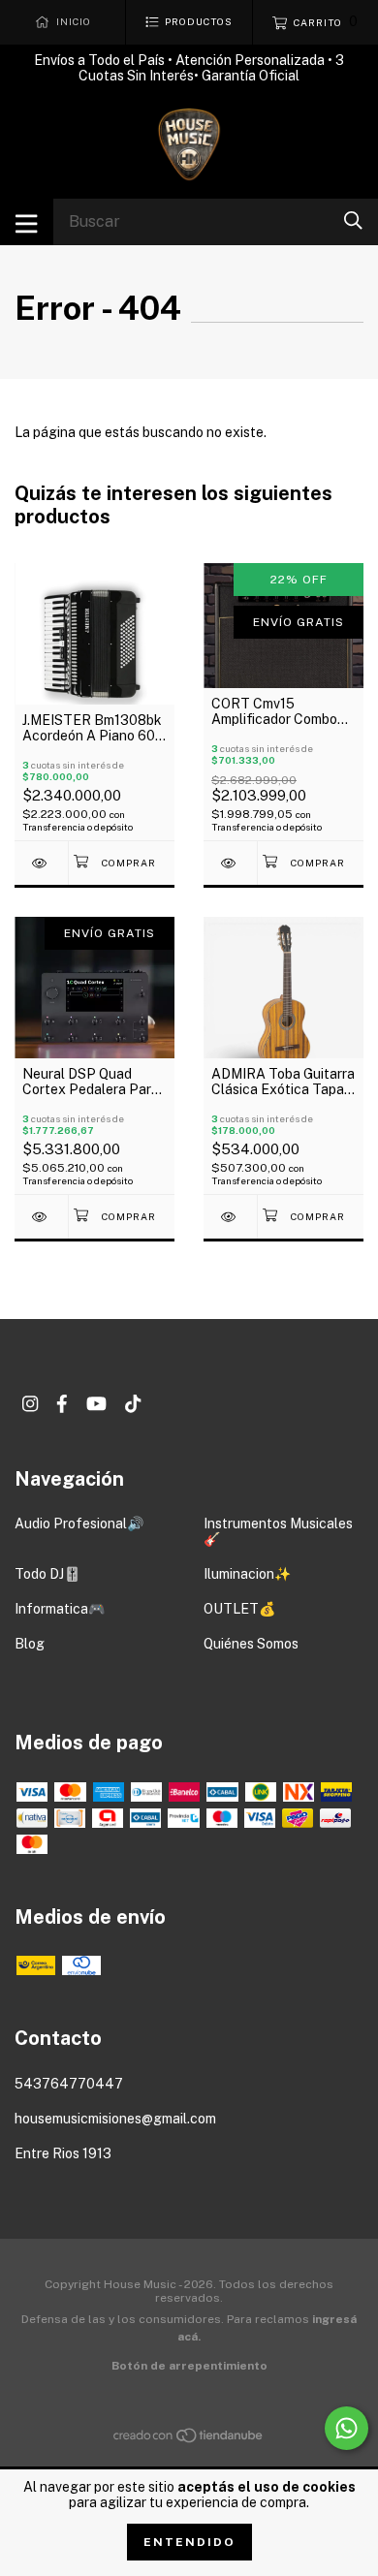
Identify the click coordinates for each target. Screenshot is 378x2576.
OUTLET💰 (239, 1609)
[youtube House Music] (96, 1404)
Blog (30, 1644)
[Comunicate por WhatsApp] (346, 2428)
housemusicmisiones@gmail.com (115, 2119)
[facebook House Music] (62, 1404)
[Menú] (27, 222)
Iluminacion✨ (247, 1574)
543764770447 (69, 2084)
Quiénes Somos (251, 1644)
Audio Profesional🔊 (79, 1524)
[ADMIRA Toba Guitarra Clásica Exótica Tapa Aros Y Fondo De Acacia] (230, 1217)
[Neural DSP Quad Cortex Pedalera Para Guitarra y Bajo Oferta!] (41, 1217)
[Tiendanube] (189, 2439)
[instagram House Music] (30, 1404)
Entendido (189, 2542)
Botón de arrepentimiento (189, 2366)
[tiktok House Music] (133, 1404)
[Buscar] (353, 220)
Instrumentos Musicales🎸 (278, 1531)
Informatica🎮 (60, 1609)
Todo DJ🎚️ (47, 1574)
